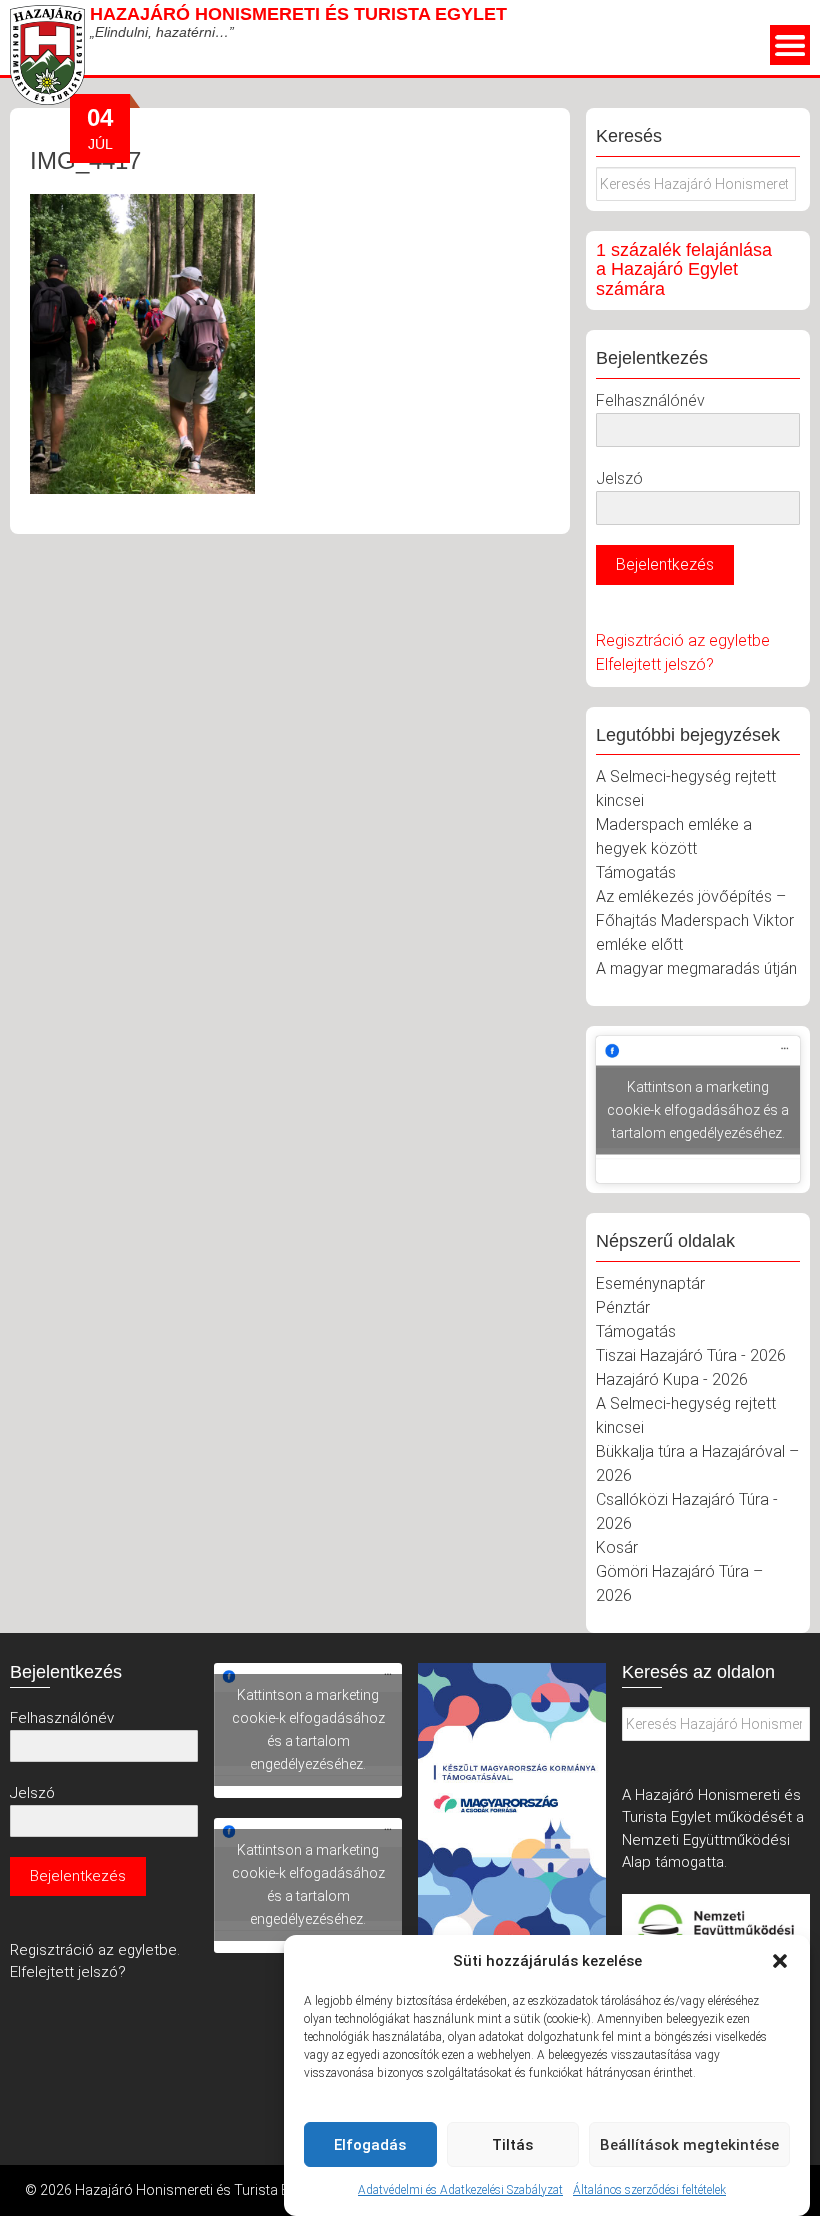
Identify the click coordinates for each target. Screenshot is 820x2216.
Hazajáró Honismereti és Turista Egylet (298, 14)
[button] (780, 1961)
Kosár (617, 1547)
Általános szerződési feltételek (649, 2190)
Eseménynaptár (650, 1283)
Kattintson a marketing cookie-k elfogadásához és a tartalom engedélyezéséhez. (698, 1109)
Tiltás (512, 2145)
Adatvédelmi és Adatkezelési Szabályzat (460, 2190)
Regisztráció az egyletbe (683, 640)
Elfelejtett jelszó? (655, 664)
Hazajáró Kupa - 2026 (672, 1379)
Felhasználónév (650, 400)
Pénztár (623, 1307)
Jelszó (619, 478)
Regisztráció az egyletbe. (95, 1950)
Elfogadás (370, 2145)
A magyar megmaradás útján (696, 968)
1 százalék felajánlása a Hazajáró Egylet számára (684, 270)
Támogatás (636, 872)
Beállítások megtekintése (689, 2145)
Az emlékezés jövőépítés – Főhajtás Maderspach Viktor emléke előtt (695, 920)
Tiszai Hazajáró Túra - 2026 (691, 1355)
